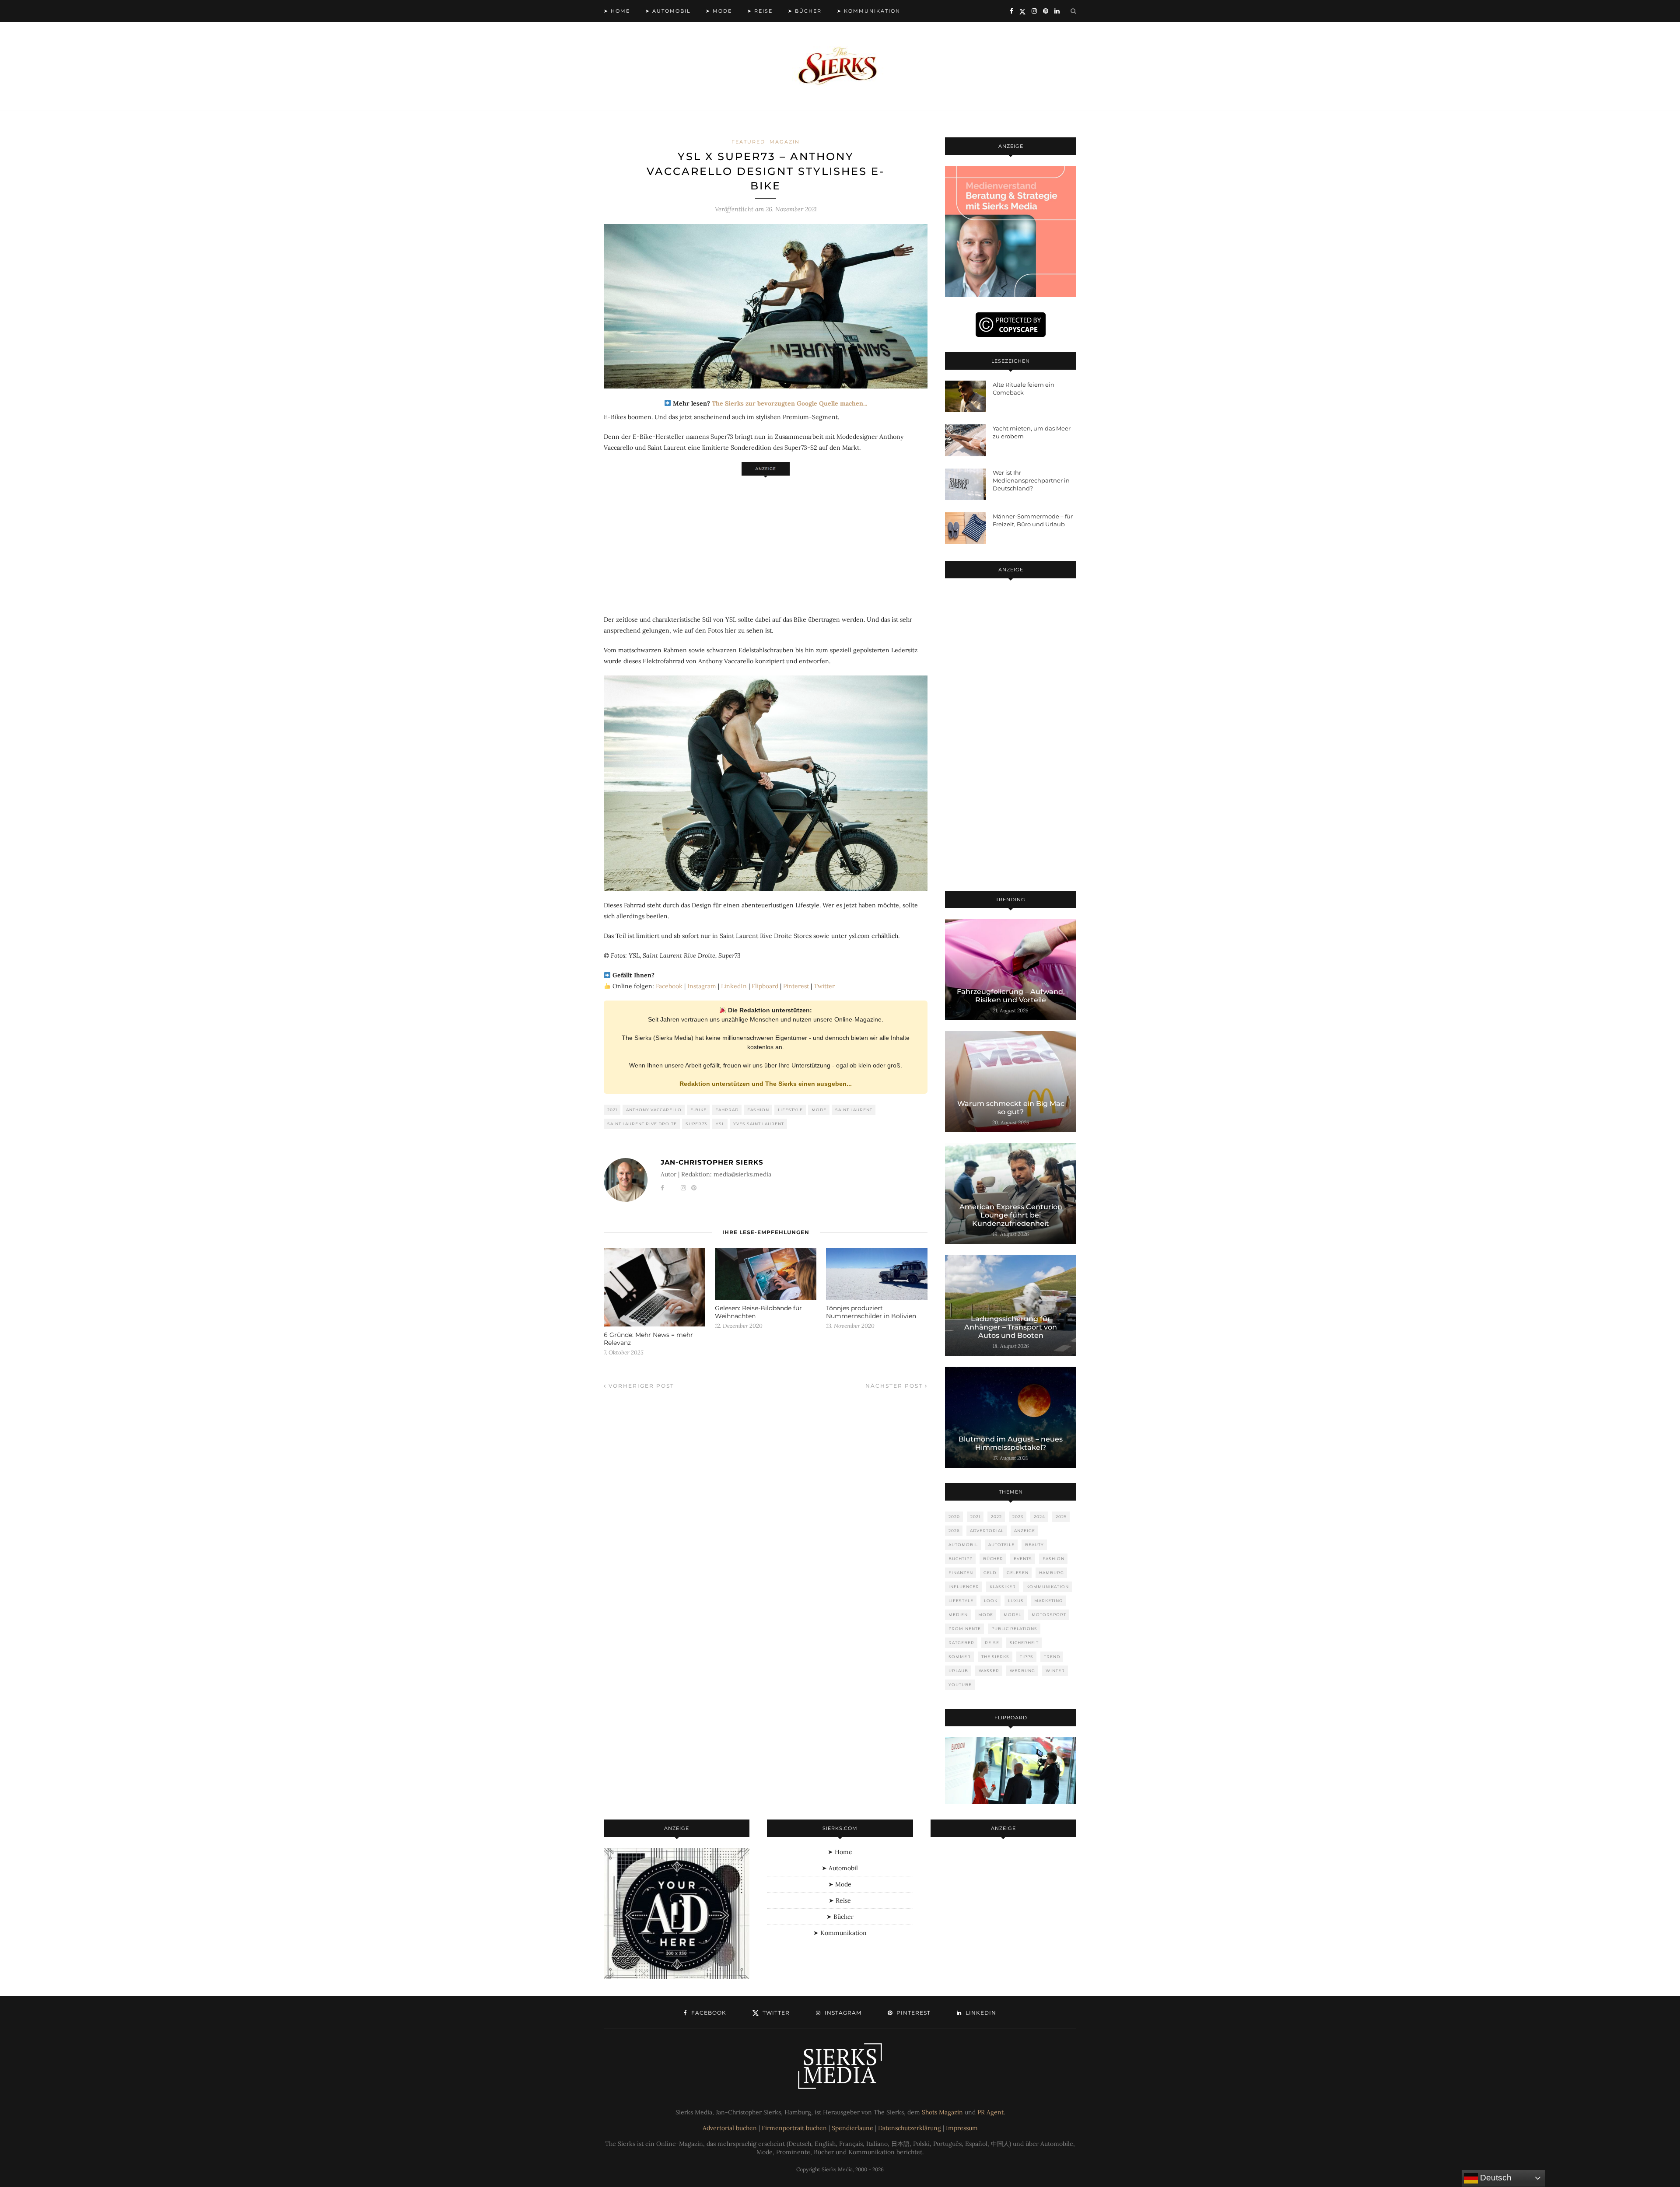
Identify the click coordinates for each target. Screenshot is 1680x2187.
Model (1012, 1615)
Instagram (702, 986)
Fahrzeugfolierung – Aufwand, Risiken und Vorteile (1011, 996)
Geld (990, 1573)
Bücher (993, 1559)
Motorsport (1049, 1615)
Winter (1055, 1671)
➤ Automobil (668, 11)
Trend (1052, 1657)
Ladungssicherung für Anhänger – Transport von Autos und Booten (1011, 1327)
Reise (992, 1643)
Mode (819, 1110)
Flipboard (765, 986)
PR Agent (990, 2112)
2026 (954, 1531)
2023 (1018, 1517)
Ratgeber (961, 1643)
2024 (1039, 1517)
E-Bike (698, 1110)
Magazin (785, 142)
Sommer (960, 1657)
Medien (958, 1615)
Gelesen (1018, 1573)
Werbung (1022, 1671)
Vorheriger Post (640, 1386)
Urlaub (958, 1671)
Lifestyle (790, 1110)
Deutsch (1495, 2178)
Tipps (1027, 1657)
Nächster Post (895, 1386)
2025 (1061, 1517)
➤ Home (617, 11)
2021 (612, 1110)
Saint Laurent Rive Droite (642, 1124)
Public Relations (1014, 1629)
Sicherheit (1024, 1643)
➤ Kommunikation (869, 11)
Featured (748, 142)
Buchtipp (961, 1559)
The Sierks (995, 1657)
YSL (720, 1124)
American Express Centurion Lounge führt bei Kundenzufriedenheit (1011, 1215)
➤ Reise (760, 11)
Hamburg (1052, 1573)
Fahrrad (727, 1110)
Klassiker (1003, 1587)
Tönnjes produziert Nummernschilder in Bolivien (871, 1312)
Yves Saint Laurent (759, 1124)
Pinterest (796, 986)
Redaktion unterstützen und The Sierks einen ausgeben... (766, 1084)
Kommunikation (1048, 1587)
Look (991, 1601)
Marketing (1048, 1601)
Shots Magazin (942, 2112)
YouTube (960, 1685)
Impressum (962, 2128)
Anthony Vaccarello (654, 1110)
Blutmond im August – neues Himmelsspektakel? (1011, 1443)
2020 (954, 1517)
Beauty (1034, 1545)
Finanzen (961, 1573)
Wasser (989, 1671)
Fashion (758, 1110)
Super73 (696, 1124)
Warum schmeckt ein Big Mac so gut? (1011, 1108)
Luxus (1016, 1601)
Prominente (965, 1629)
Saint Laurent (854, 1110)
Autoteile (1001, 1545)
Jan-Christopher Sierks (712, 1162)
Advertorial (987, 1531)
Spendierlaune (852, 2128)
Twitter (824, 986)
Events (1023, 1559)
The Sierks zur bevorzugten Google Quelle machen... (789, 403)
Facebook (669, 986)
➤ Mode (719, 11)
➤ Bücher (805, 11)
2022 (996, 1517)
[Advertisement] (766, 541)
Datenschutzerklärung (910, 2128)
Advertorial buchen (730, 2128)
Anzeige (1025, 1531)
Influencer (964, 1587)
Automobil (963, 1545)
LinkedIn (734, 986)
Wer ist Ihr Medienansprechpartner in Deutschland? (1031, 480)
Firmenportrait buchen (794, 2128)
